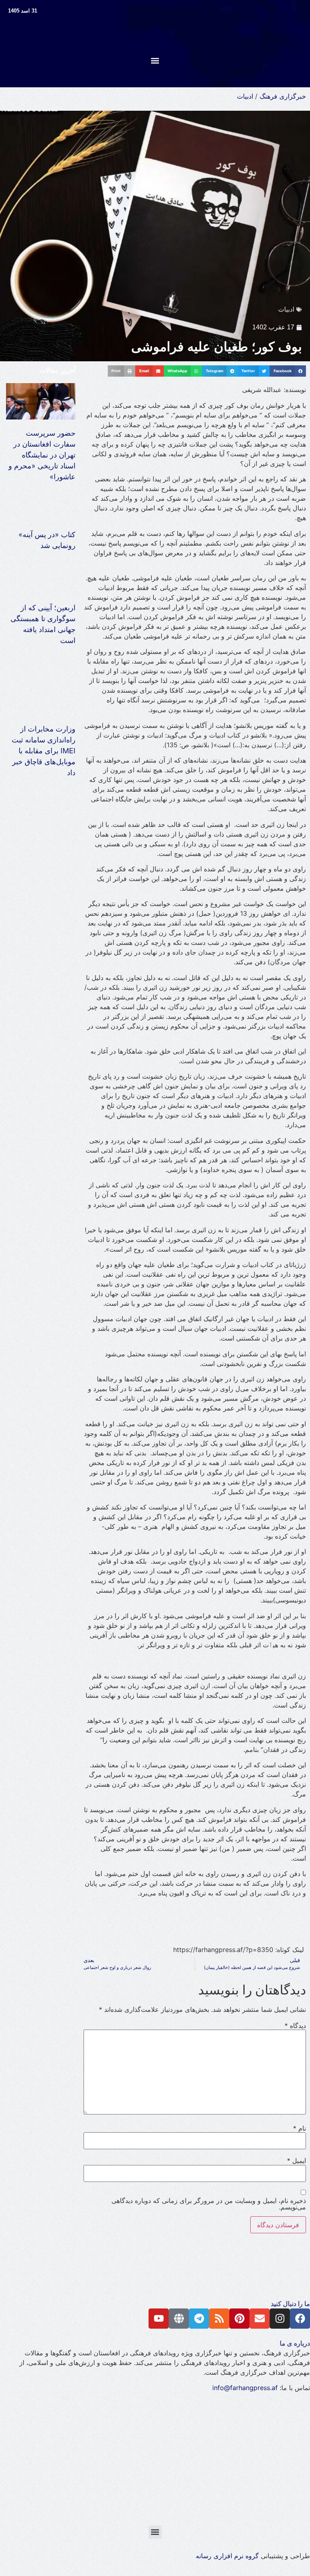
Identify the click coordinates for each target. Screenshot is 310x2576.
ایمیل (296, 2161)
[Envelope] (260, 2319)
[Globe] (179, 2319)
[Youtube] (159, 2319)
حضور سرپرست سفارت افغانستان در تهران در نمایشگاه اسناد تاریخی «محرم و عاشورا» (42, 455)
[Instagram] (280, 2319)
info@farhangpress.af (245, 2388)
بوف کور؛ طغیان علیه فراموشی (217, 347)
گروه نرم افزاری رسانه (227, 2556)
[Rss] (219, 2319)
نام (300, 2128)
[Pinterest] (239, 2319)
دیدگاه (295, 2026)
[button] (155, 60)
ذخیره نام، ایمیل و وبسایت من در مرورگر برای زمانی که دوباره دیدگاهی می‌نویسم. (209, 2204)
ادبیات (245, 96)
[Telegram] (199, 2319)
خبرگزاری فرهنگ (283, 96)
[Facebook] (300, 2319)
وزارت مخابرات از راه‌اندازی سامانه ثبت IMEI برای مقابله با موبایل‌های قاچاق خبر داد (44, 751)
